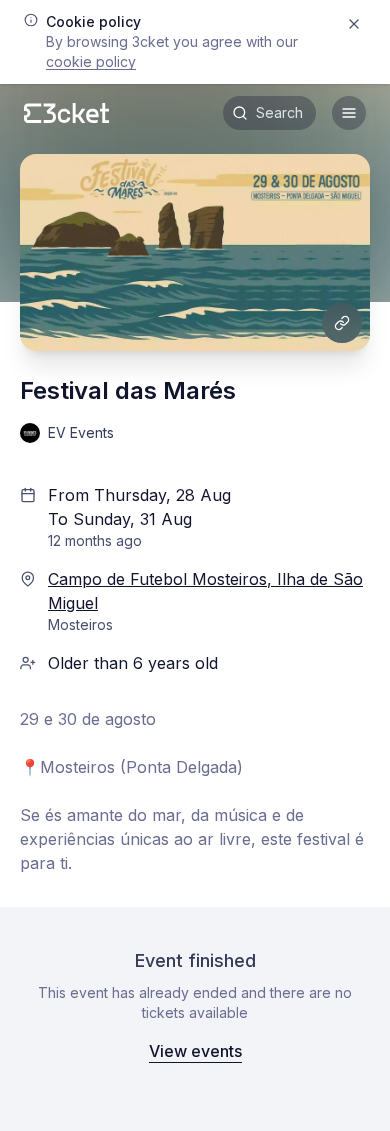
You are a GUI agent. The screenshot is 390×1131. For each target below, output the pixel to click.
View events (195, 1051)
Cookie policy (91, 61)
